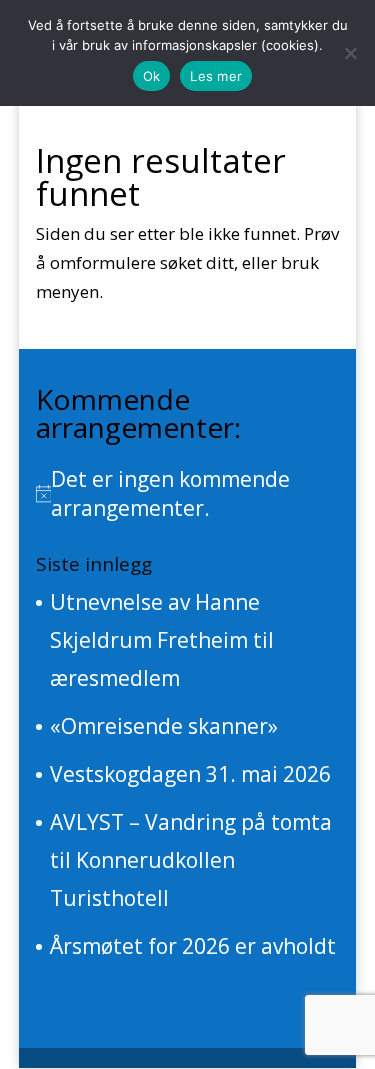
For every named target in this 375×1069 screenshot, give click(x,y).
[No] (350, 53)
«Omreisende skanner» (164, 726)
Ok (152, 76)
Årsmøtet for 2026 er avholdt (193, 946)
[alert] (188, 494)
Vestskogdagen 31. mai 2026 (190, 774)
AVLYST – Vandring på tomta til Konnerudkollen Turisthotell (191, 860)
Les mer (216, 76)
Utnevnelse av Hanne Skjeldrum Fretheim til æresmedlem (162, 640)
